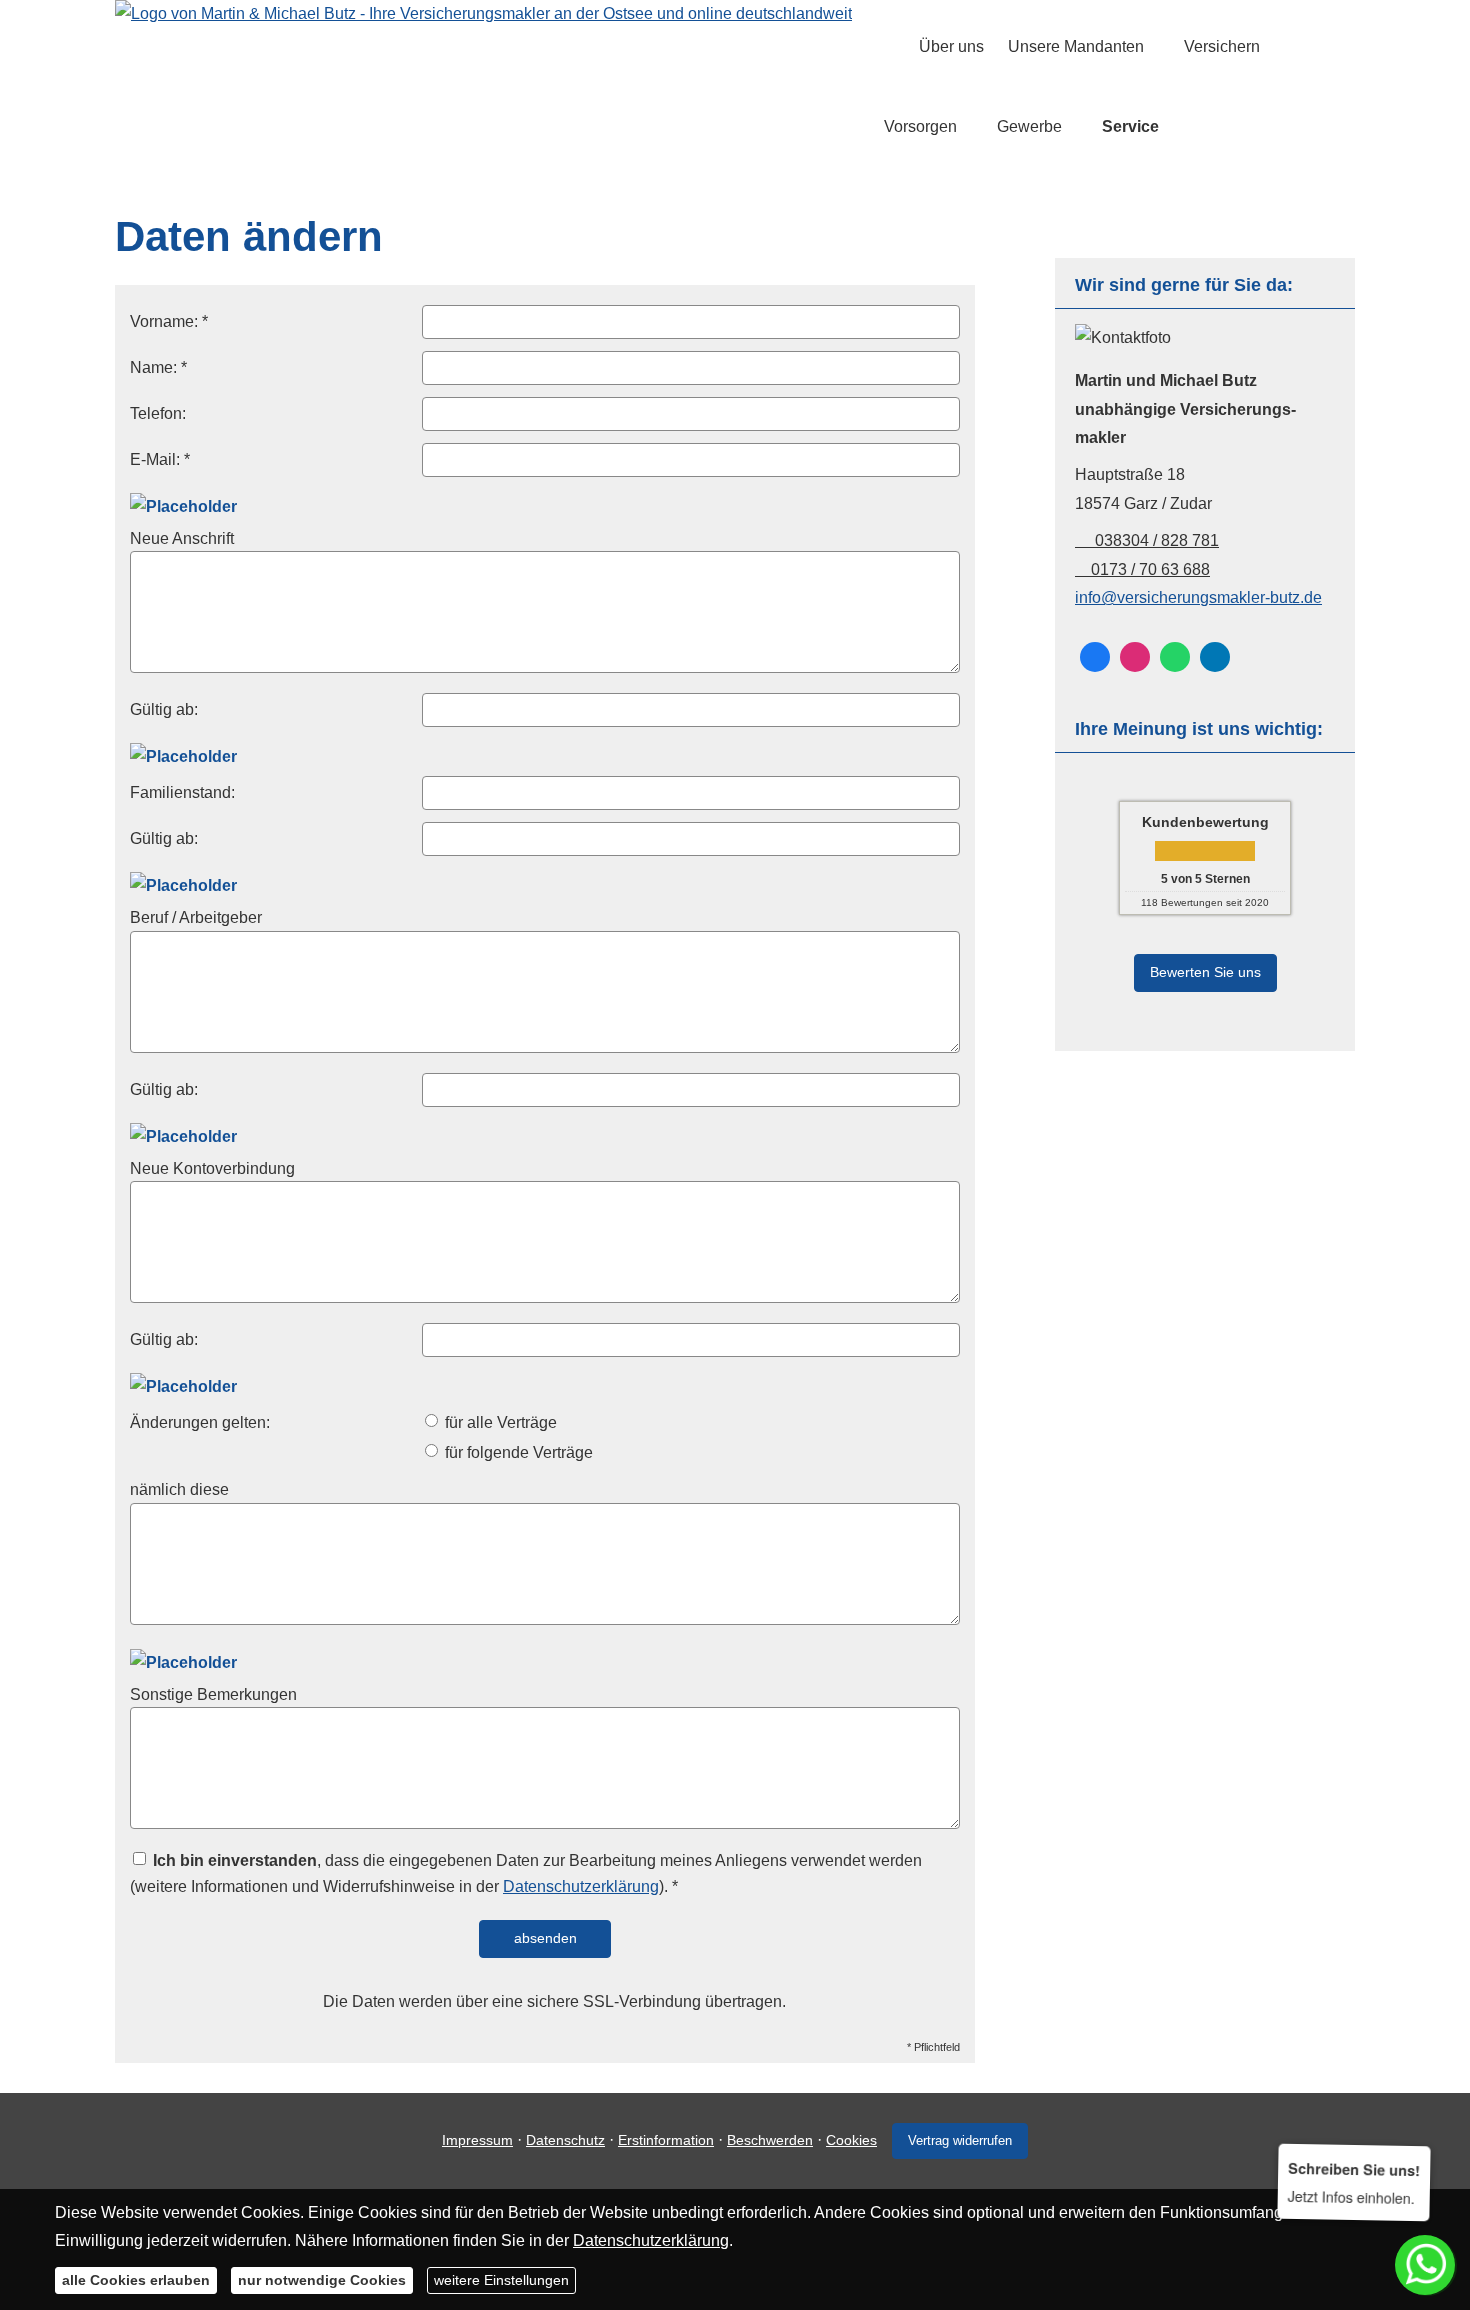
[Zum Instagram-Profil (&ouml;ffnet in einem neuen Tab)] (1135, 657)
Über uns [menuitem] (951, 46)
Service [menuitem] (1130, 126)
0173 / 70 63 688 (1150, 569)
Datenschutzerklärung (581, 1886)
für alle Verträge (499, 1422)
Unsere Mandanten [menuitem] (1076, 46)
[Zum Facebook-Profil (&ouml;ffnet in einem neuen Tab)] (1095, 657)
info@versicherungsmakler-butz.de (1198, 597)
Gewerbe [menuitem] (1029, 126)
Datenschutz (565, 2140)
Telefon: (158, 413)
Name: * (158, 367)
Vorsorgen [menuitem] (920, 126)
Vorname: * (169, 321)
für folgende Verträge (517, 1452)
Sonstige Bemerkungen (213, 1694)
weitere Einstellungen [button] (501, 2280)
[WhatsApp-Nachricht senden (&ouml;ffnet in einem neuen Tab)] (1175, 657)
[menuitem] (889, 46)
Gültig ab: (164, 709)
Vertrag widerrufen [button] (960, 2140)
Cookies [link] (851, 2140)
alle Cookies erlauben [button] (136, 2280)
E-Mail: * (160, 459)
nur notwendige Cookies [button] (322, 2280)
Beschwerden (770, 2140)
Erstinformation (666, 2140)
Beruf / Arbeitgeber (196, 917)
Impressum (477, 2140)
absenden (545, 1938)
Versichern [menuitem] (1222, 46)
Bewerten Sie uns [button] (1205, 972)
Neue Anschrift (182, 538)
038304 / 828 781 (1155, 540)
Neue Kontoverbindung (212, 1168)
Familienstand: (182, 792)
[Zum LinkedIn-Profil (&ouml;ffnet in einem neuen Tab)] (1215, 657)
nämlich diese (179, 1489)
